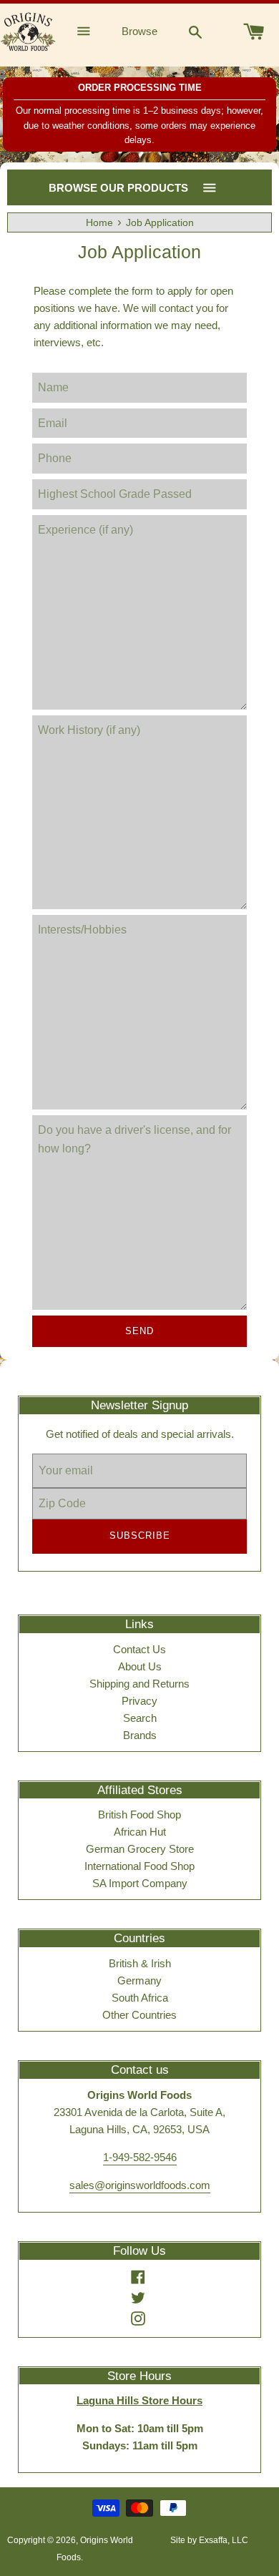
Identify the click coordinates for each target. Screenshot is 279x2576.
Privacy (139, 1701)
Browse (139, 31)
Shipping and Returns (139, 1684)
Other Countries (139, 2015)
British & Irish (140, 1963)
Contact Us (139, 1649)
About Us (140, 1666)
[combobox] (195, 31)
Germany (139, 1980)
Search (140, 1718)
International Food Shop (139, 1866)
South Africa (140, 1998)
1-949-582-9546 (140, 2157)
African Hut (140, 1832)
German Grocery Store (140, 1849)
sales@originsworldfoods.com (140, 2185)
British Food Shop (139, 1815)
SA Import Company (140, 1883)
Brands (140, 1735)
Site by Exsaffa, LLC (209, 2540)
